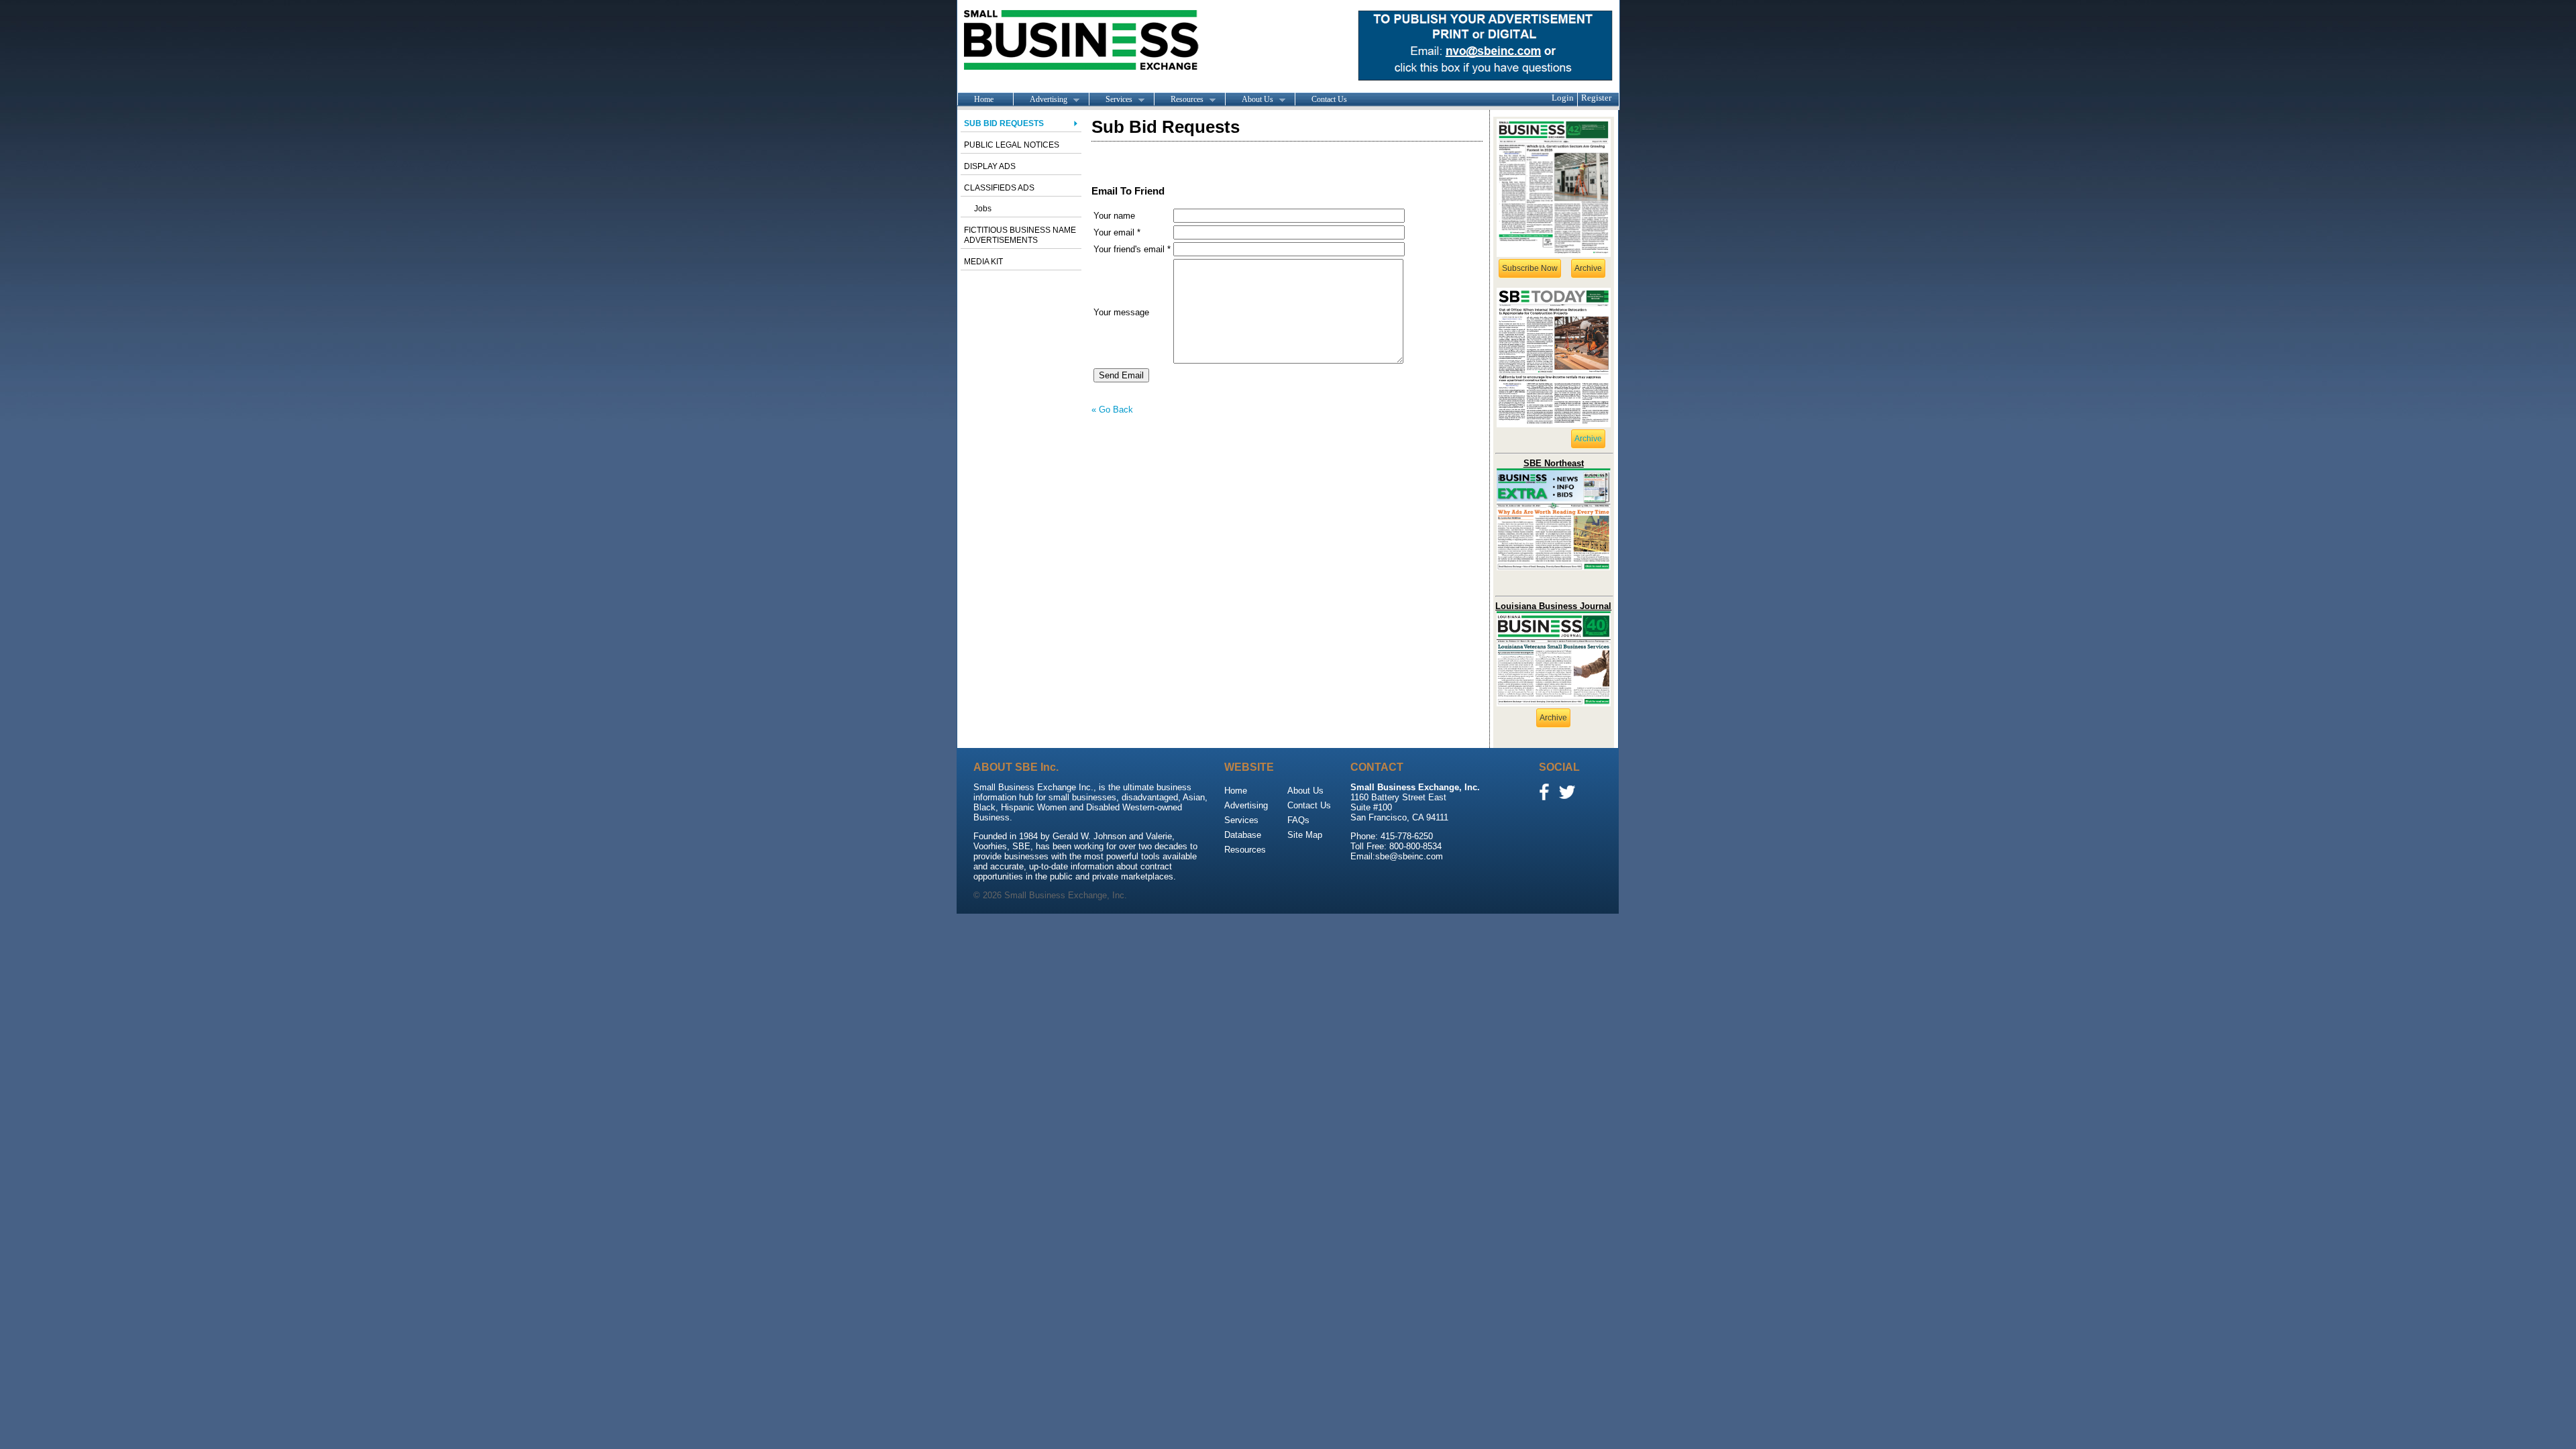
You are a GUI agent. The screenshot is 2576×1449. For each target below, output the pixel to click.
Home (984, 99)
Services (1111, 100)
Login (1563, 98)
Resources (1179, 100)
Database (1243, 835)
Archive (1588, 268)
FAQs (1298, 820)
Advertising (1040, 100)
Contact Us (1329, 99)
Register (1596, 98)
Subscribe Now (1530, 268)
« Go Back (1112, 410)
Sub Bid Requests (1004, 123)
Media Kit (983, 262)
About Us (1249, 100)
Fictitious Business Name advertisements (1020, 235)
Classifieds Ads (999, 188)
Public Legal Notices (1012, 145)
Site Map (1305, 835)
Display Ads (990, 166)
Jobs (983, 209)
